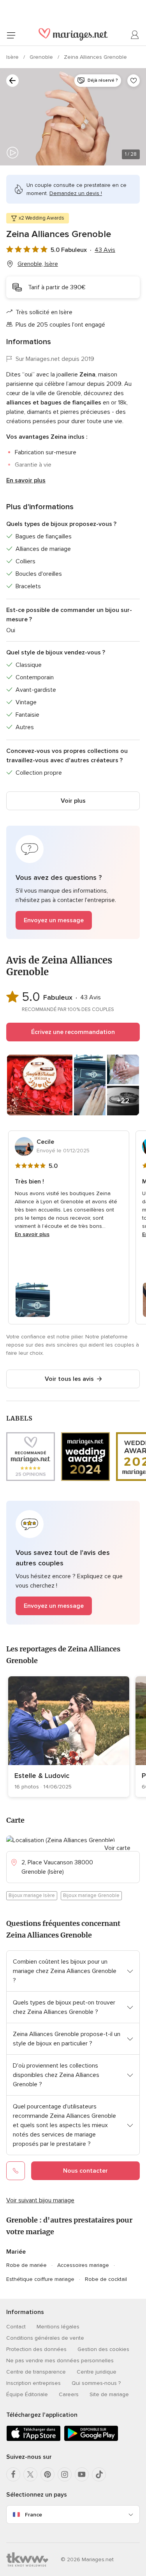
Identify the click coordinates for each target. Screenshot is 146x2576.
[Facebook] (13, 2474)
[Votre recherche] (12, 81)
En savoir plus (26, 480)
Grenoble (42, 57)
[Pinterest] (47, 2474)
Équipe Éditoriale (27, 2394)
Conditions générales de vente (45, 2338)
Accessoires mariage (83, 2265)
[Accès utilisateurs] (135, 35)
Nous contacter (85, 2171)
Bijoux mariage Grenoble (91, 1896)
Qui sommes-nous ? (96, 2383)
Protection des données (36, 2349)
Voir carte (117, 1848)
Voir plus (73, 801)
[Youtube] (82, 2474)
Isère (13, 57)
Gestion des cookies (103, 2349)
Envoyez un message (54, 920)
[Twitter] (30, 2474)
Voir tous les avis (69, 1379)
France (33, 2515)
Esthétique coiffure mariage (40, 2279)
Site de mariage (109, 2394)
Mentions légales (58, 2327)
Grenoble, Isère (38, 264)
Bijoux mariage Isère (32, 1896)
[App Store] (33, 2440)
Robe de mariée (26, 2265)
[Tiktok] (99, 2474)
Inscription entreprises (33, 2383)
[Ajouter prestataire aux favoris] (134, 81)
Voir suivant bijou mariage (40, 2200)
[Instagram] (65, 2474)
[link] (69, 1737)
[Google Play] (91, 2440)
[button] (73, 882)
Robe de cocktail (106, 2279)
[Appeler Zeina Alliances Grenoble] (16, 2171)
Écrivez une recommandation (73, 1032)
